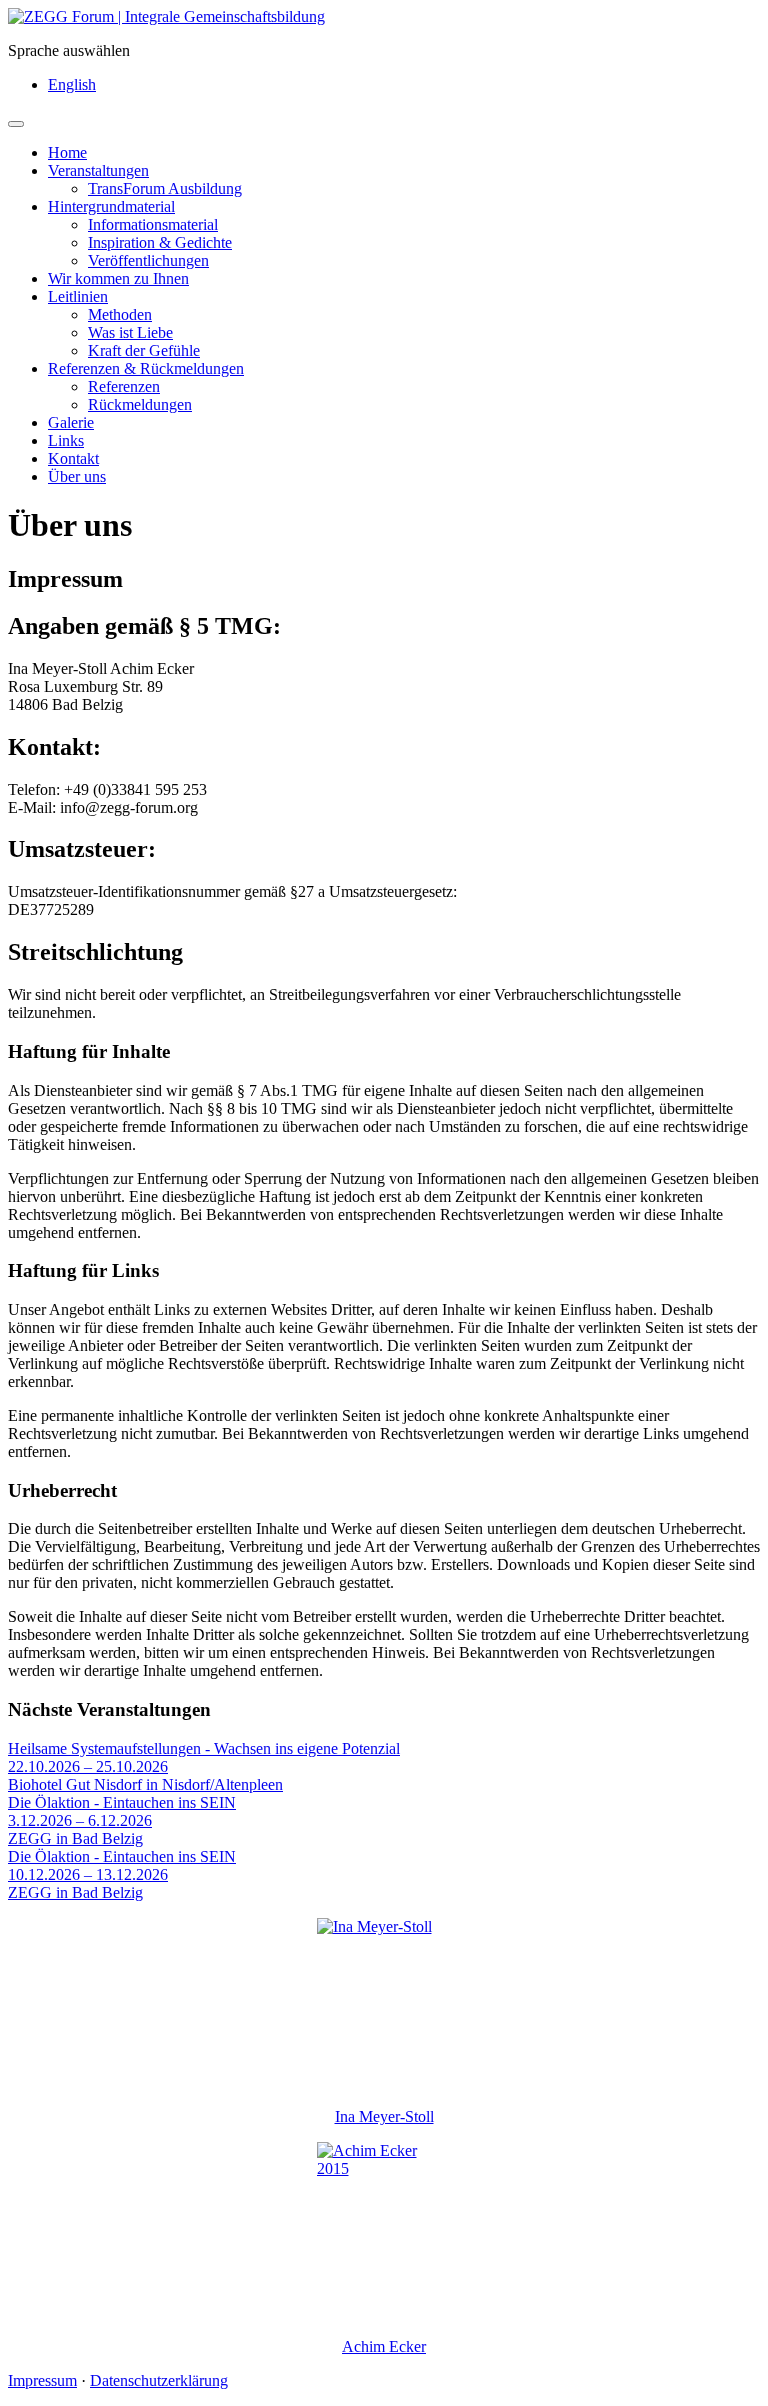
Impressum (42, 2380)
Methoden (120, 314)
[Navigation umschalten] (16, 124)
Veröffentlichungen (148, 260)
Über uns (77, 476)
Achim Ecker (384, 2346)
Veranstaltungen (98, 170)
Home (67, 152)
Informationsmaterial (153, 224)
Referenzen (124, 386)
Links (66, 440)
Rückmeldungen (140, 404)
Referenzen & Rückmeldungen (146, 368)
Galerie (71, 422)
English (72, 84)
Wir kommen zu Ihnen (118, 278)
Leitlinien (78, 296)
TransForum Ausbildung (165, 188)
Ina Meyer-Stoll (384, 2116)
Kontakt (73, 458)
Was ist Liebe (130, 332)
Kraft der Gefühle (144, 350)
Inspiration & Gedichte (160, 242)
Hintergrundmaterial (111, 206)
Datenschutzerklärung (159, 2380)
